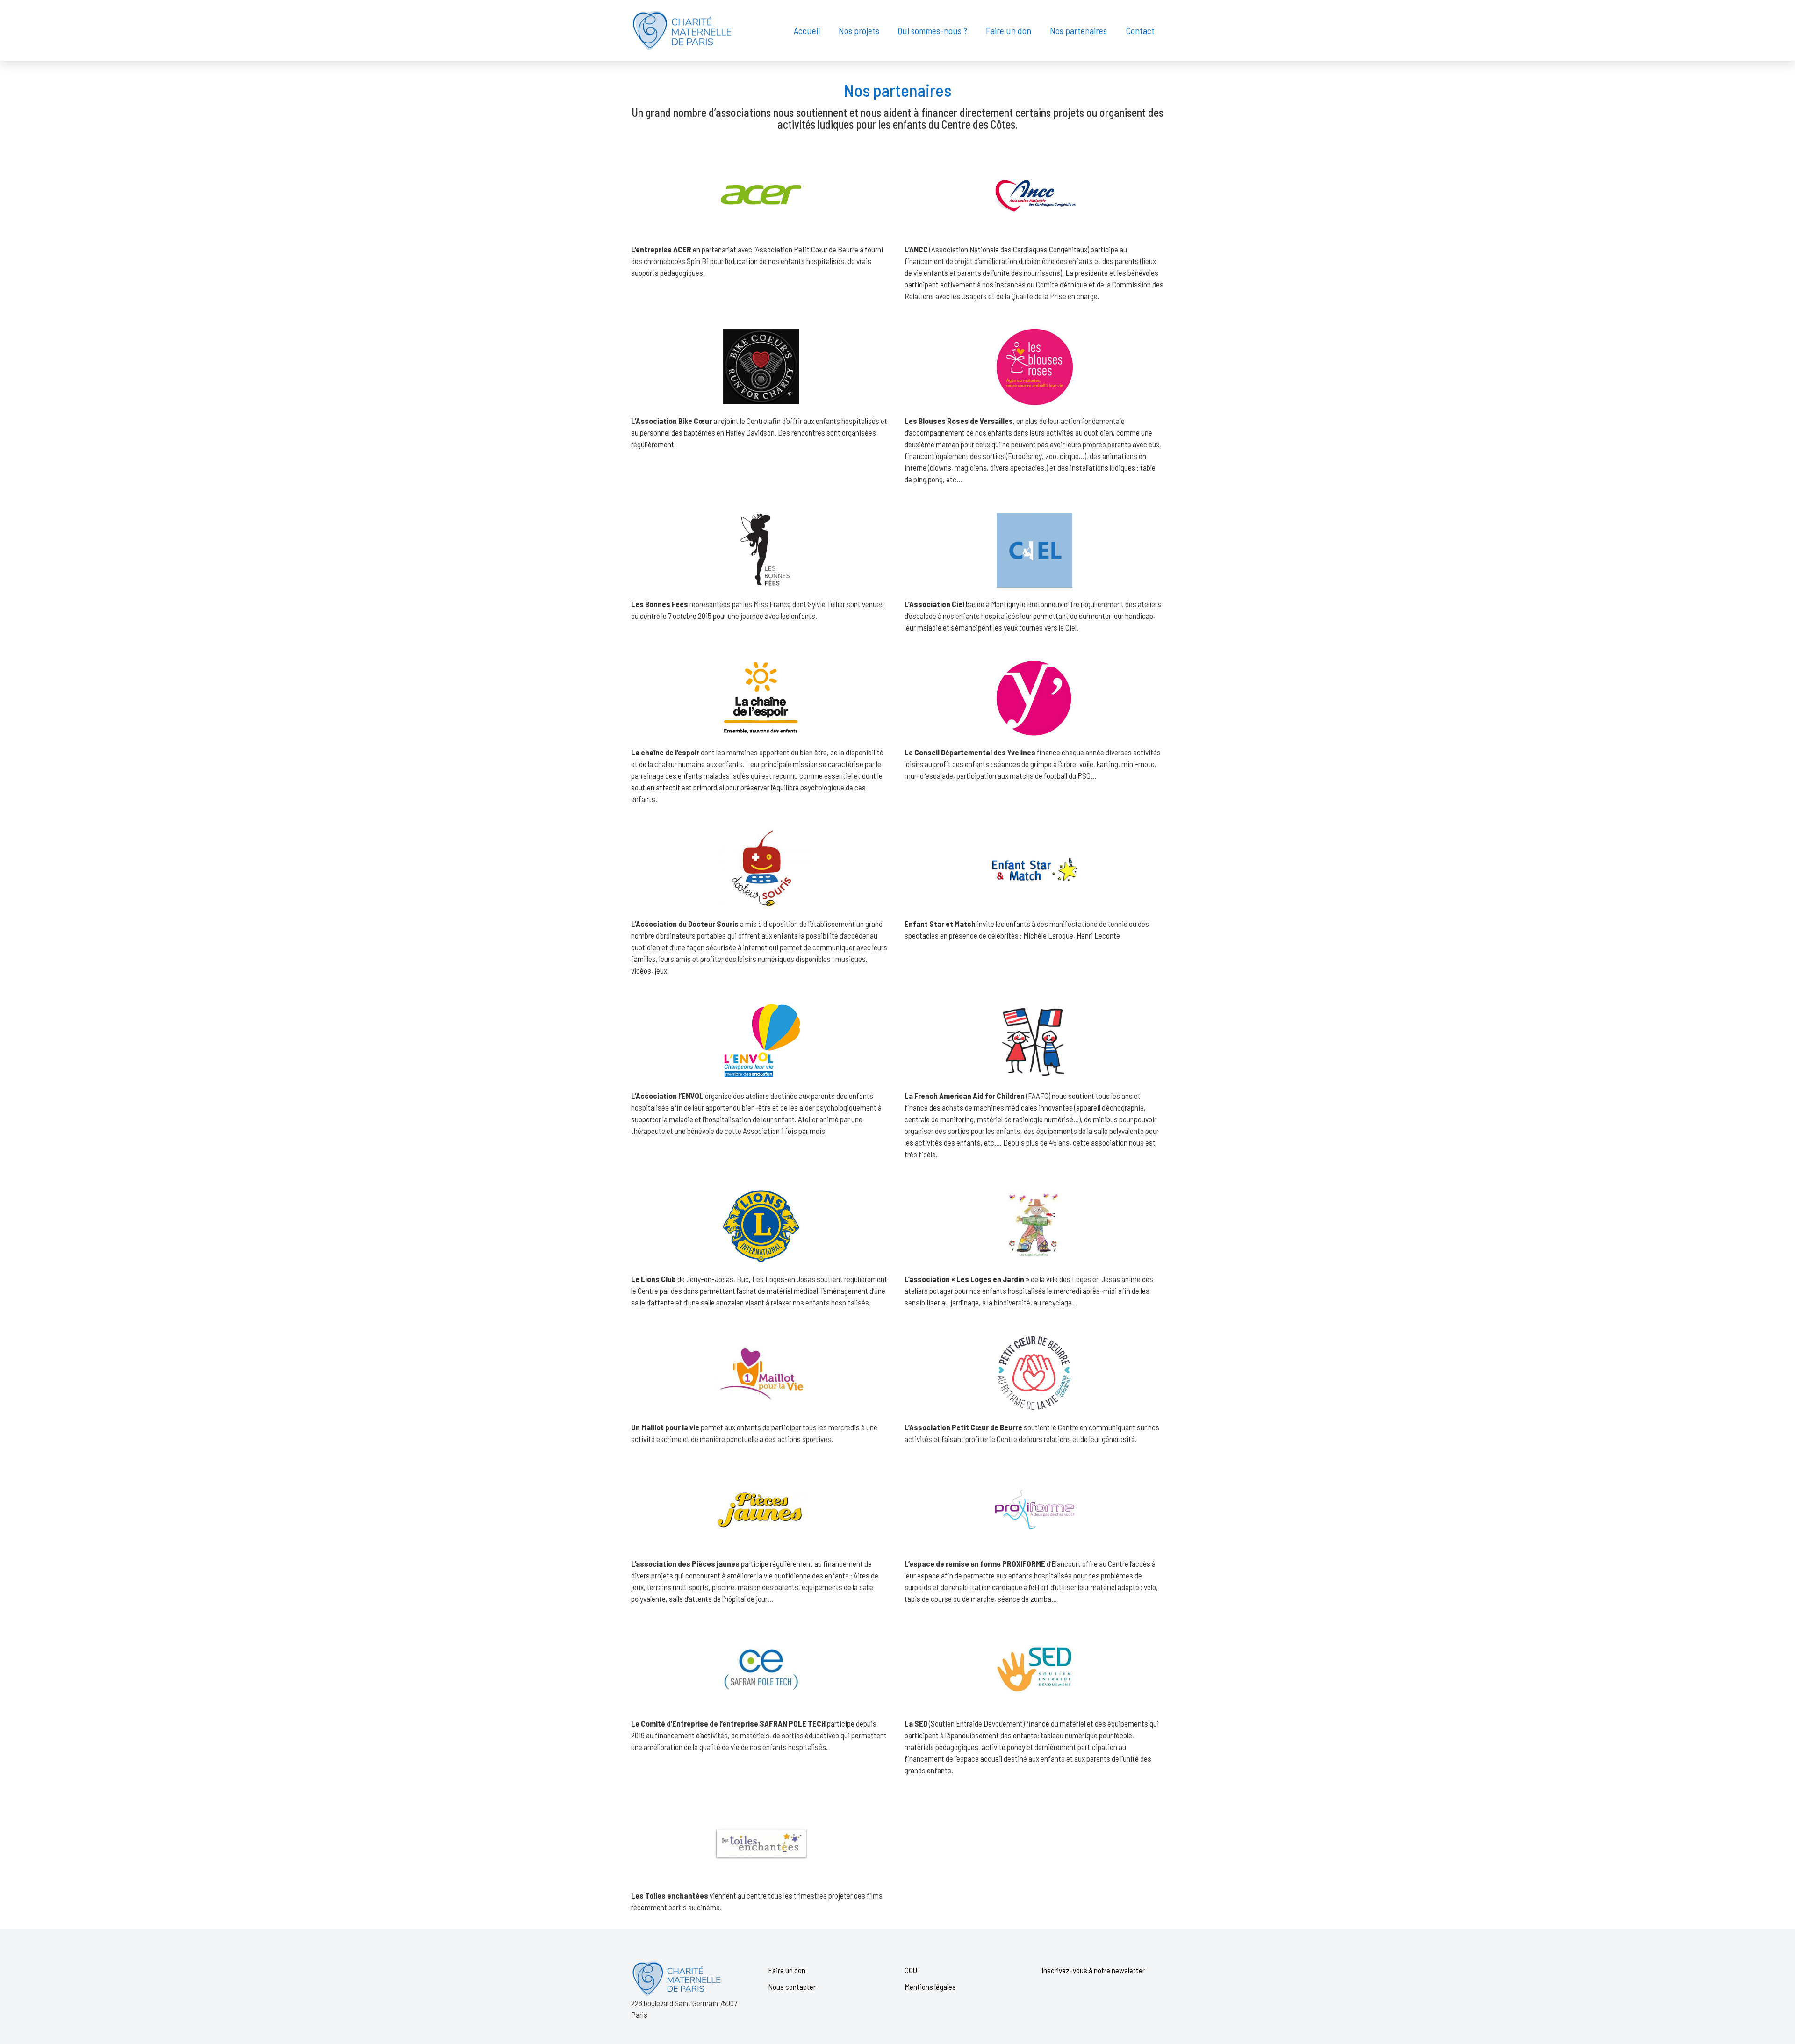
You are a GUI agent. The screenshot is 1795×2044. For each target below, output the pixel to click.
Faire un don (787, 1970)
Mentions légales (930, 1987)
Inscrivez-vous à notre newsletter (1093, 1970)
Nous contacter (792, 1987)
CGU (911, 1970)
